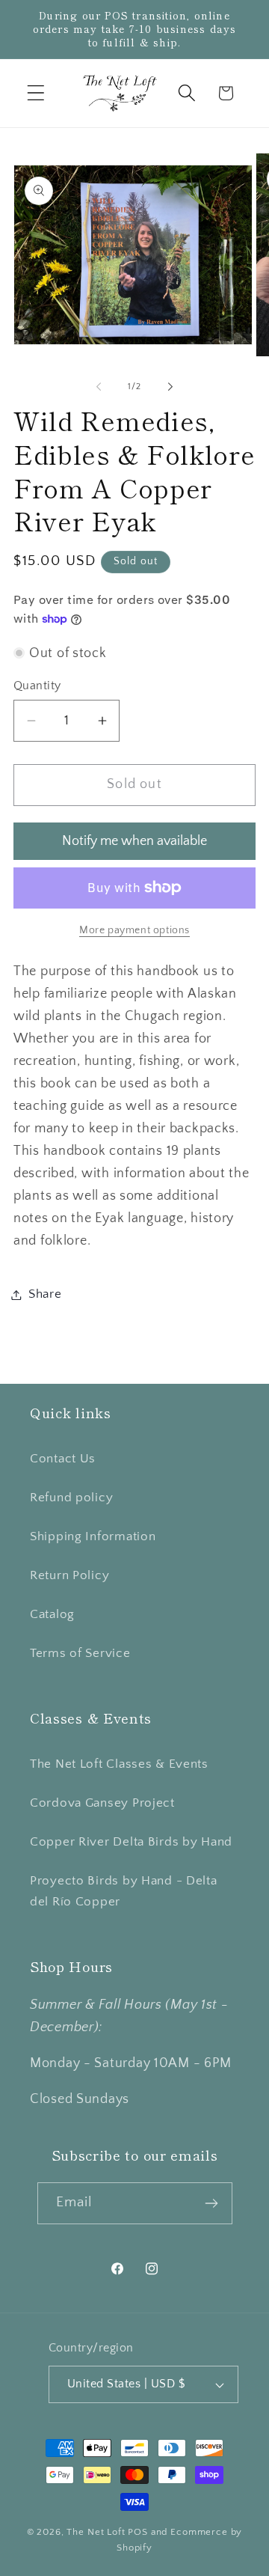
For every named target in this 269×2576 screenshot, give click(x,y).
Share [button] (45, 1294)
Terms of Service (80, 1653)
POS (138, 2532)
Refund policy (71, 1498)
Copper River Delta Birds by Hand (131, 1842)
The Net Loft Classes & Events (119, 1764)
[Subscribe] (212, 2203)
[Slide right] (170, 387)
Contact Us (63, 1459)
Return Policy (69, 1575)
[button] (36, 93)
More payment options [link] (134, 930)
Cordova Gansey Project (102, 1803)
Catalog (52, 1614)
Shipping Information (93, 1536)
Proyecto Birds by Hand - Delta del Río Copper (124, 1891)
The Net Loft (97, 2532)
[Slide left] (99, 387)
